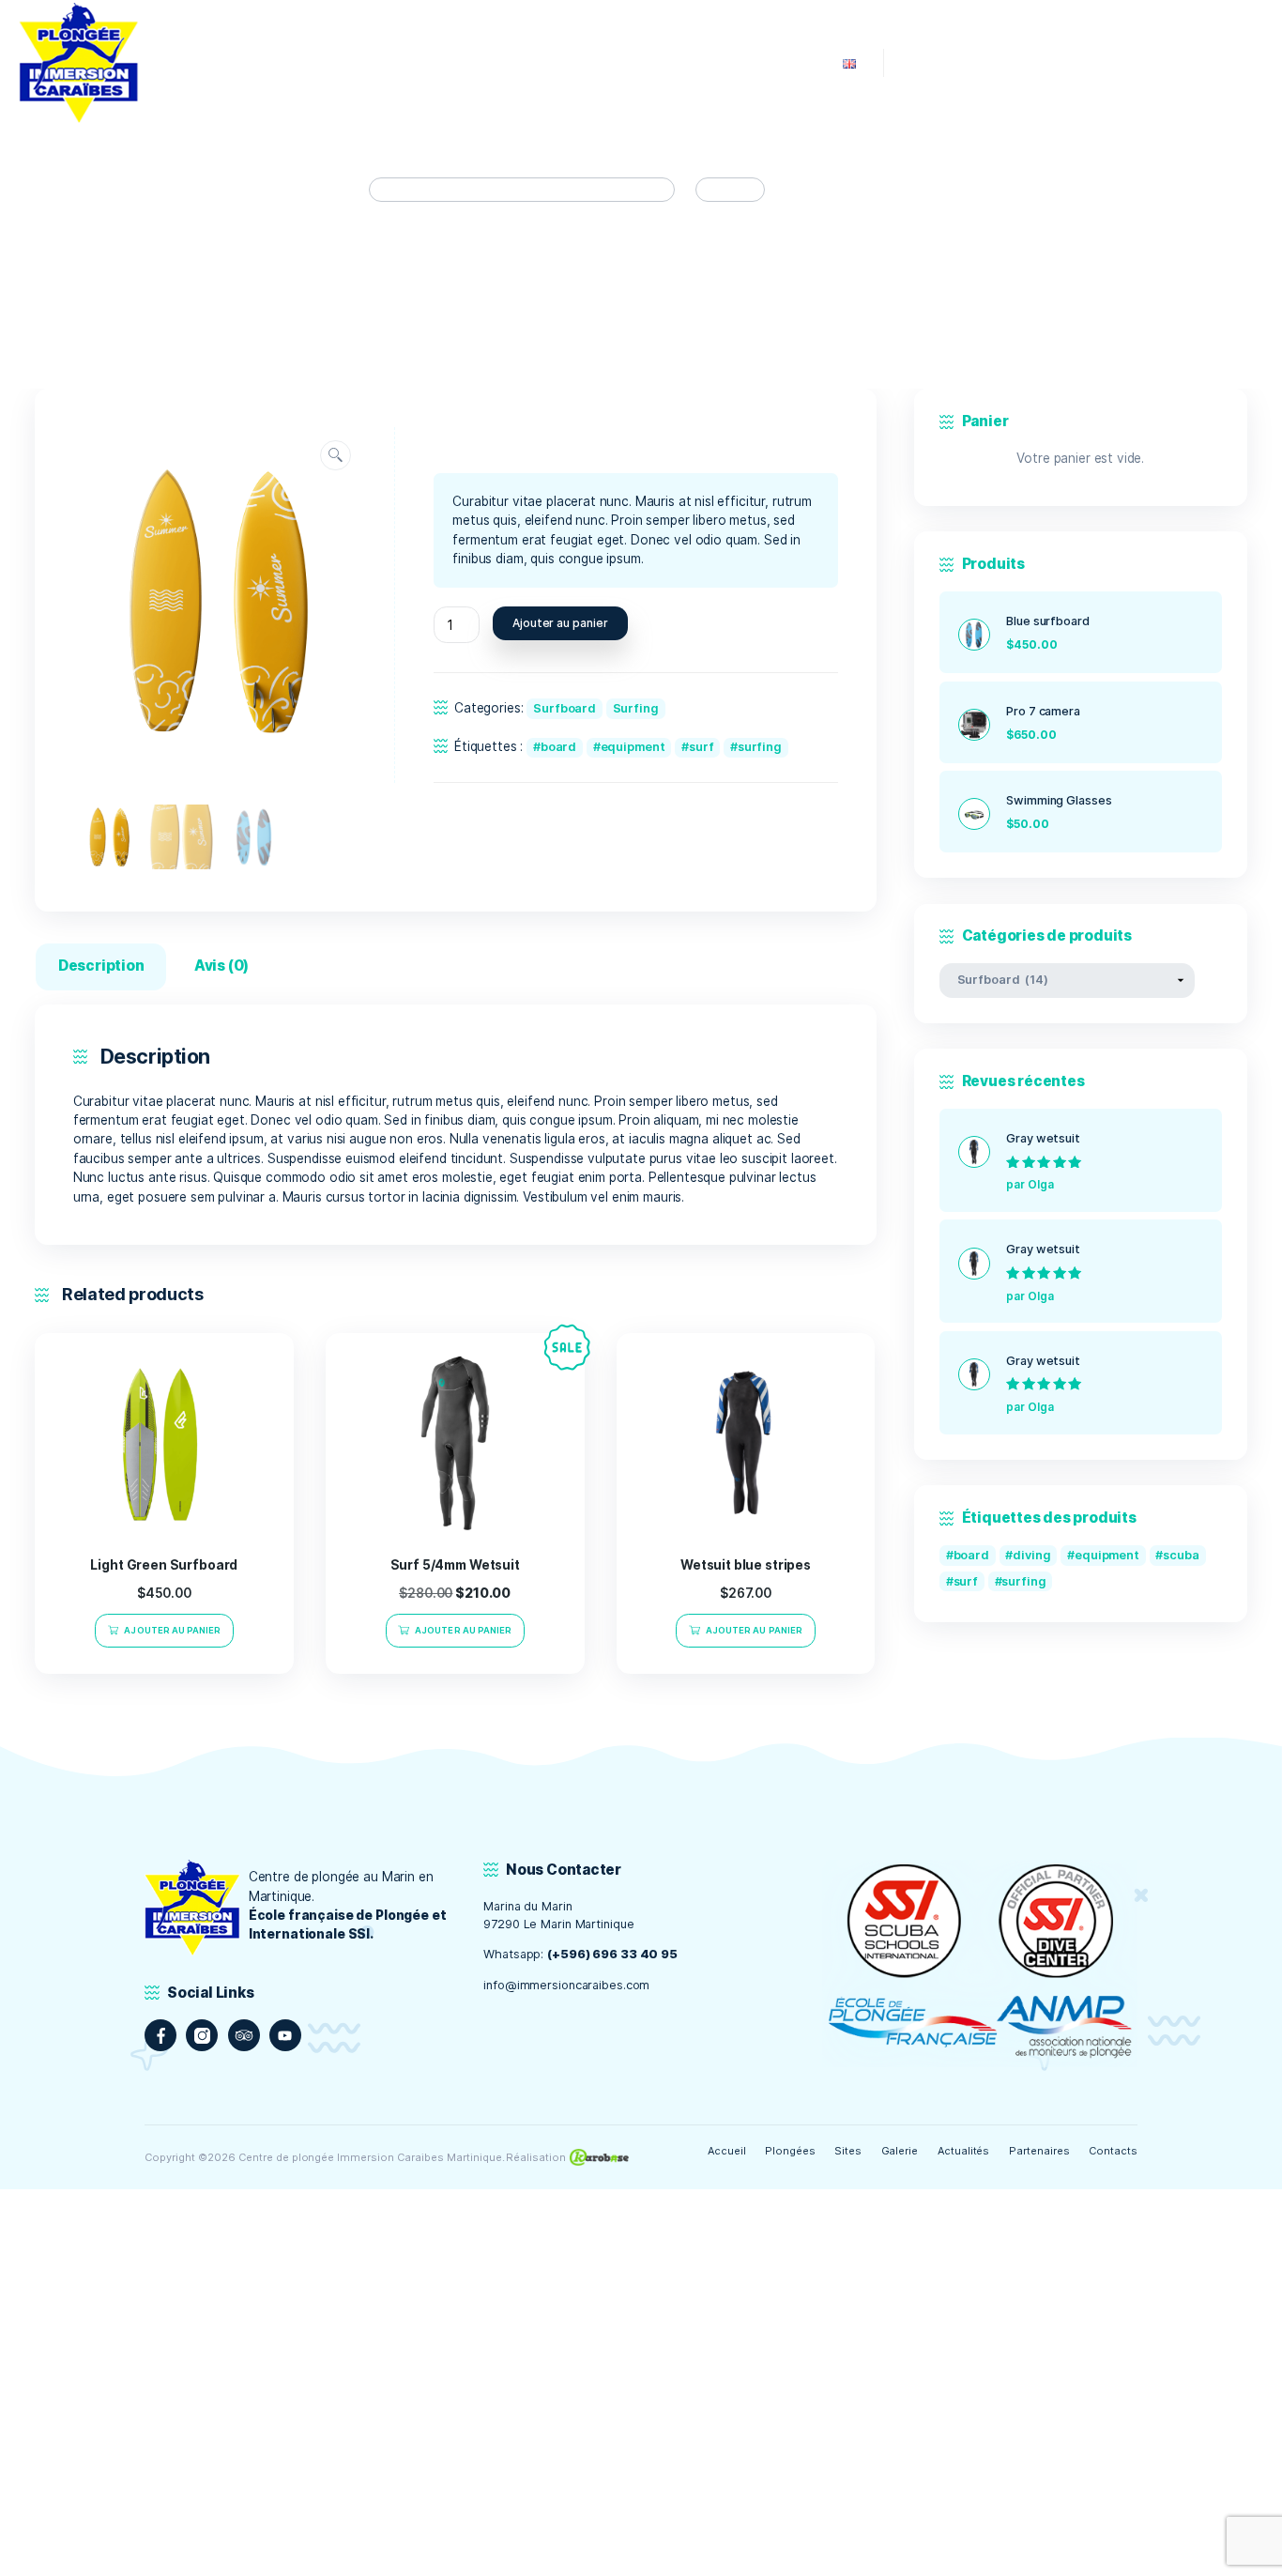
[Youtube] (285, 2035)
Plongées (790, 2151)
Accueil (727, 2151)
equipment (633, 747)
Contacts (1113, 2151)
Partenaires (1039, 2151)
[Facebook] (160, 2035)
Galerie (900, 2151)
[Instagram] (202, 2035)
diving (1031, 1555)
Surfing (636, 708)
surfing (760, 747)
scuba (1181, 1555)
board (558, 747)
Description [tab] (101, 966)
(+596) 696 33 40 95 (612, 1954)
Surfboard (565, 708)
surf (702, 747)
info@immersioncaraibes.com (566, 1985)
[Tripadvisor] (244, 2035)
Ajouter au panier (560, 623)
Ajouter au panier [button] (172, 1630)
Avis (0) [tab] (221, 966)
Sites (848, 2151)
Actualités (964, 2151)
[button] (336, 456)
